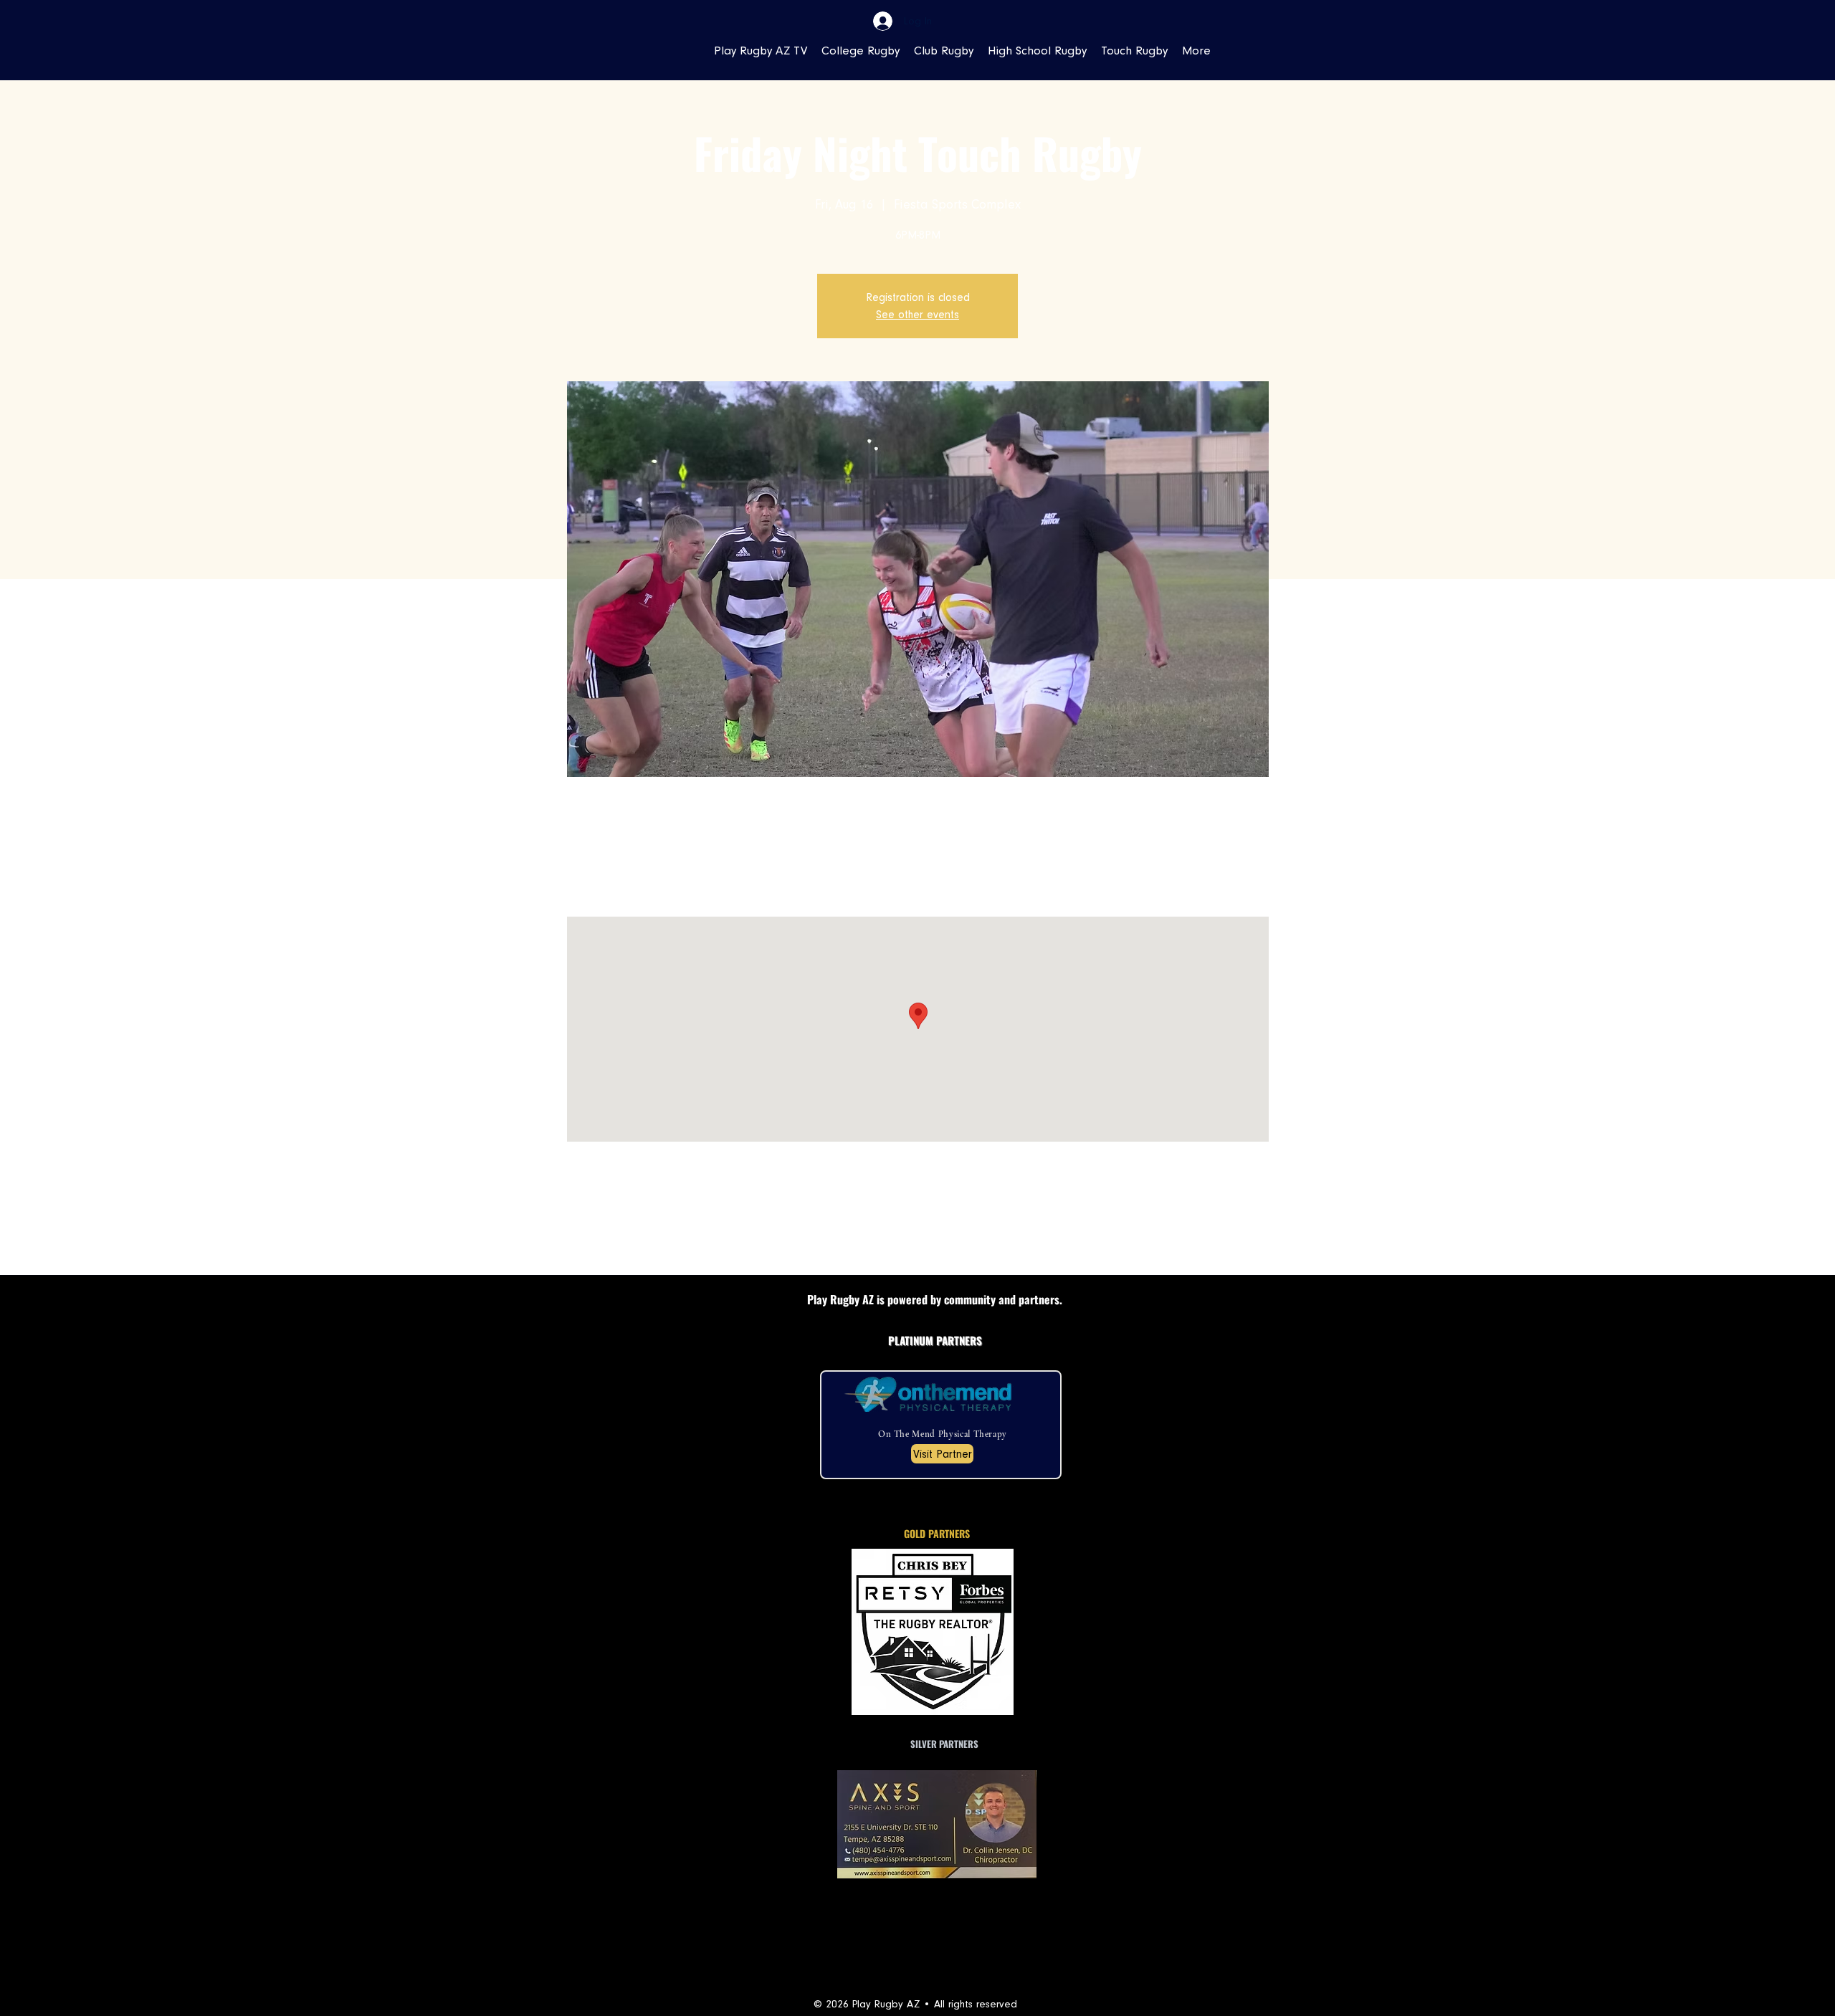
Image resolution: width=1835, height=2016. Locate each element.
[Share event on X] (658, 1237)
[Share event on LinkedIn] (693, 1237)
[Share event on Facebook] (623, 1237)
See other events (917, 315)
